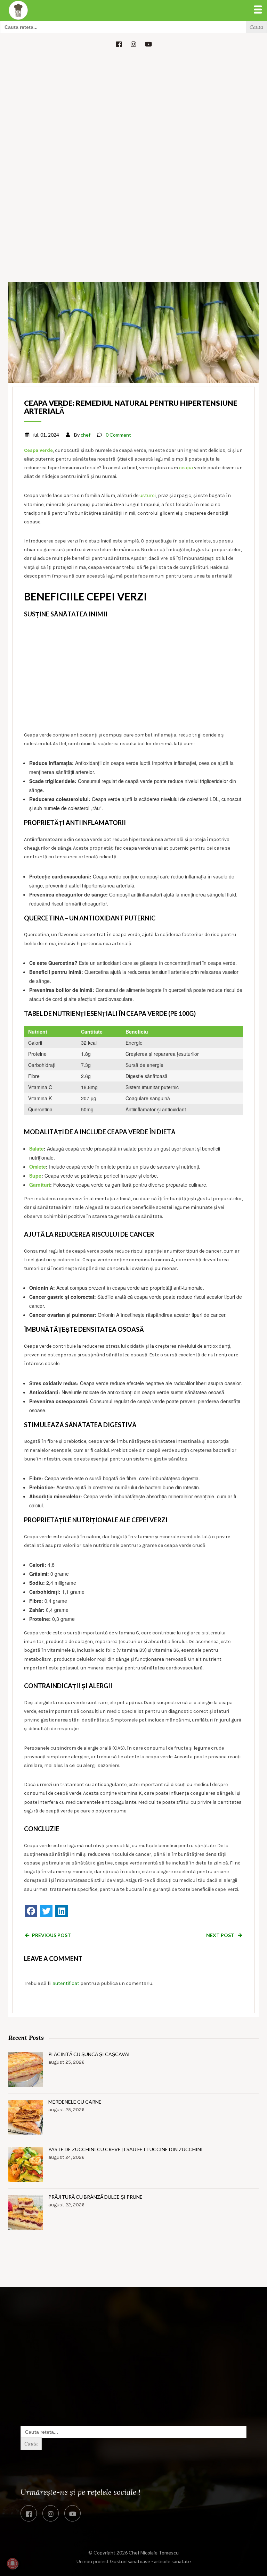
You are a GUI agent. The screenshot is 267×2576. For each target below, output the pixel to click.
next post (221, 1935)
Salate (37, 1148)
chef (86, 435)
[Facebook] (31, 1911)
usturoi (148, 495)
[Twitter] (46, 1911)
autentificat (66, 1983)
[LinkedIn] (62, 1911)
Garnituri (40, 1185)
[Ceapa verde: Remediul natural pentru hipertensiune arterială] (133, 332)
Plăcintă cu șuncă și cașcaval (90, 2054)
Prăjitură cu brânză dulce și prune (95, 2197)
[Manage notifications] (13, 2564)
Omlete (38, 1167)
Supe (35, 1176)
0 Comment (118, 435)
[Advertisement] (133, 107)
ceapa (186, 468)
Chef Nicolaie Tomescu (154, 2553)
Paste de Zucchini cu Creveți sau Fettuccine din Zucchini (126, 2149)
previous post (51, 1935)
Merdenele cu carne (75, 2102)
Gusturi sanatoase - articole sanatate (150, 2561)
